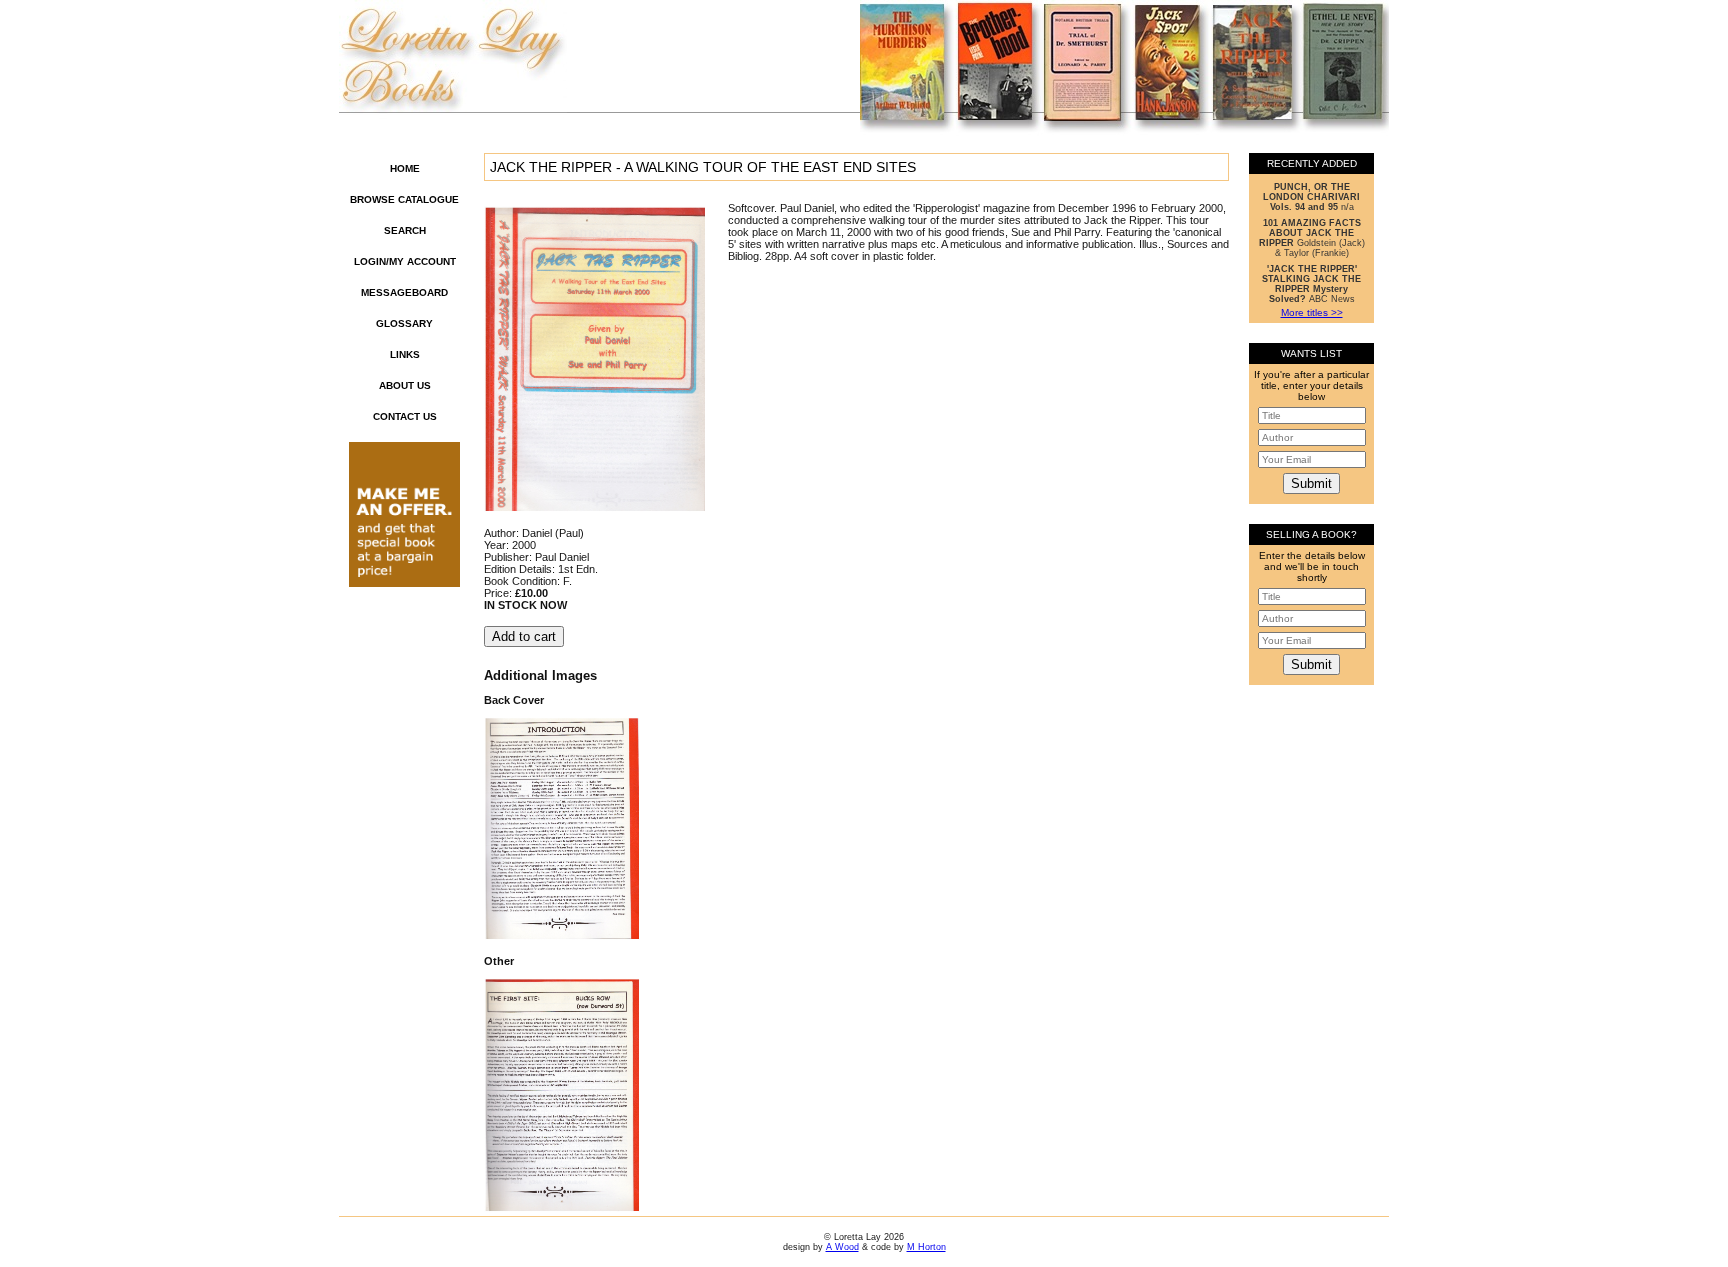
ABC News (1311, 284)
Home (405, 168)
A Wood (842, 1247)
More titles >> (1312, 312)
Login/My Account (405, 261)
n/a (1311, 197)
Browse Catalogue (404, 199)
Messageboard (404, 292)
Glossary (404, 323)
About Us (405, 385)
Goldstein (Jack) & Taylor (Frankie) (1312, 238)
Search (405, 230)
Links (405, 354)
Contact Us (405, 416)
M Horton (926, 1247)
